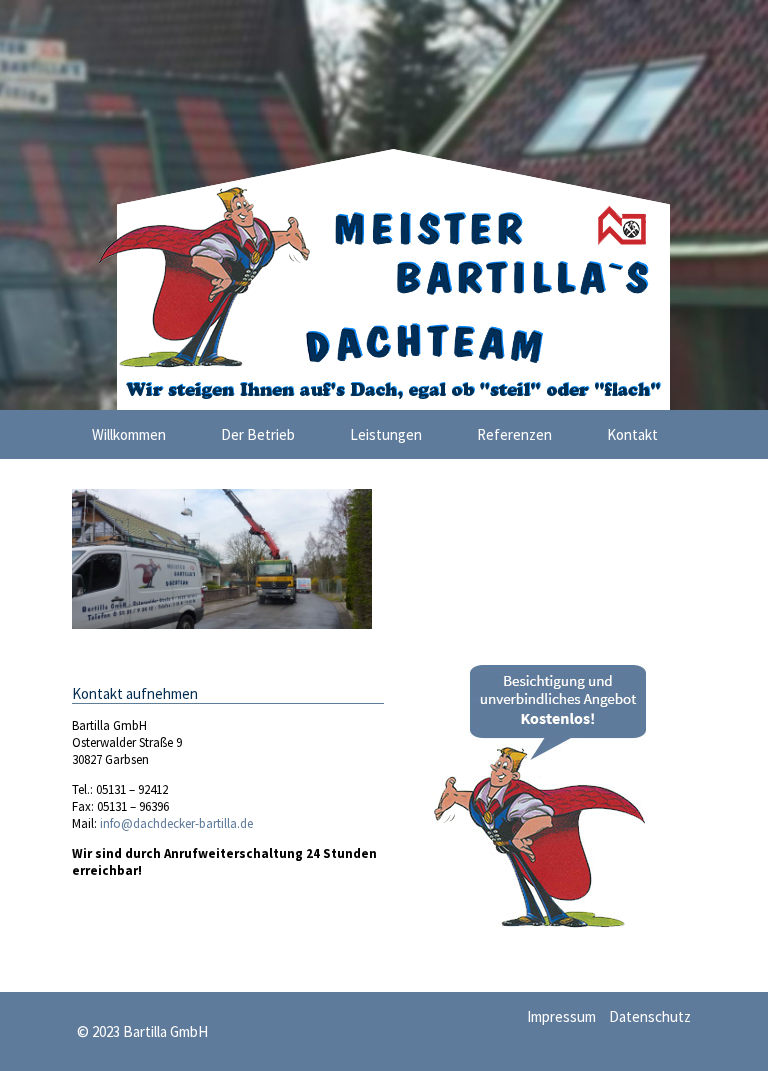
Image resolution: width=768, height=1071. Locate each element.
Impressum (561, 1016)
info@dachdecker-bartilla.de (175, 823)
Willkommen (129, 434)
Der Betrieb (258, 434)
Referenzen (514, 434)
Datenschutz (650, 1016)
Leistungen (386, 434)
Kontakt (632, 434)
